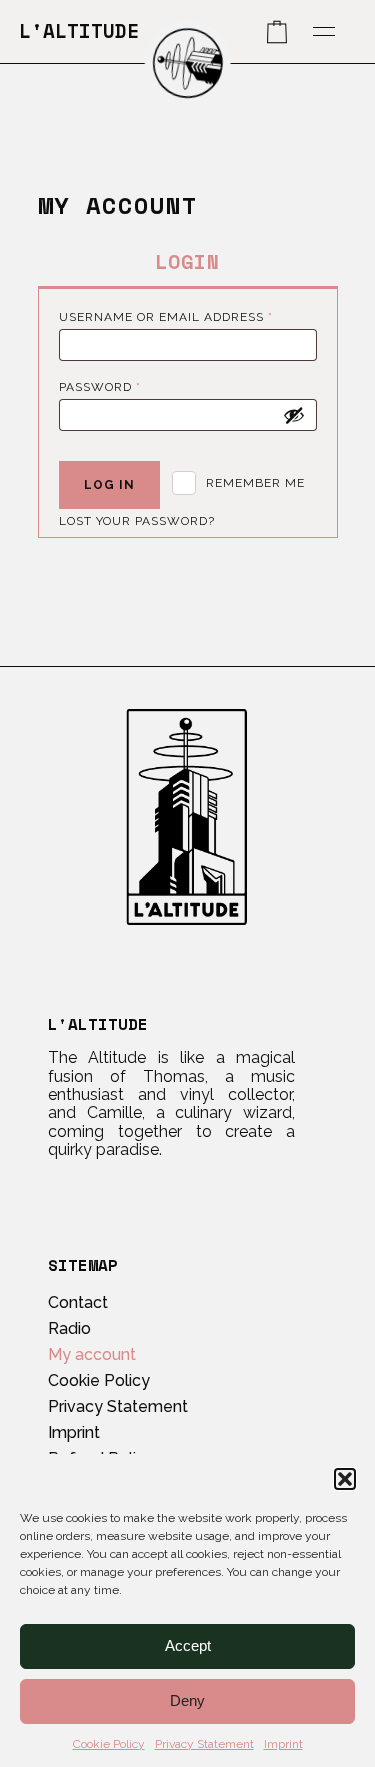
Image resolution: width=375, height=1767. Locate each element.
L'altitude (79, 31)
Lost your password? (137, 521)
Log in (109, 485)
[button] (345, 1479)
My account (92, 1354)
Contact (78, 1302)
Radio (69, 1328)
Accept (188, 1645)
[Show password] (294, 415)
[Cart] (277, 32)
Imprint (283, 1744)
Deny (187, 1700)
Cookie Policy (109, 1744)
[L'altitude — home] (187, 63)
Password (132, 386)
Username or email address (188, 316)
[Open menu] (324, 32)
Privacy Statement (204, 1744)
